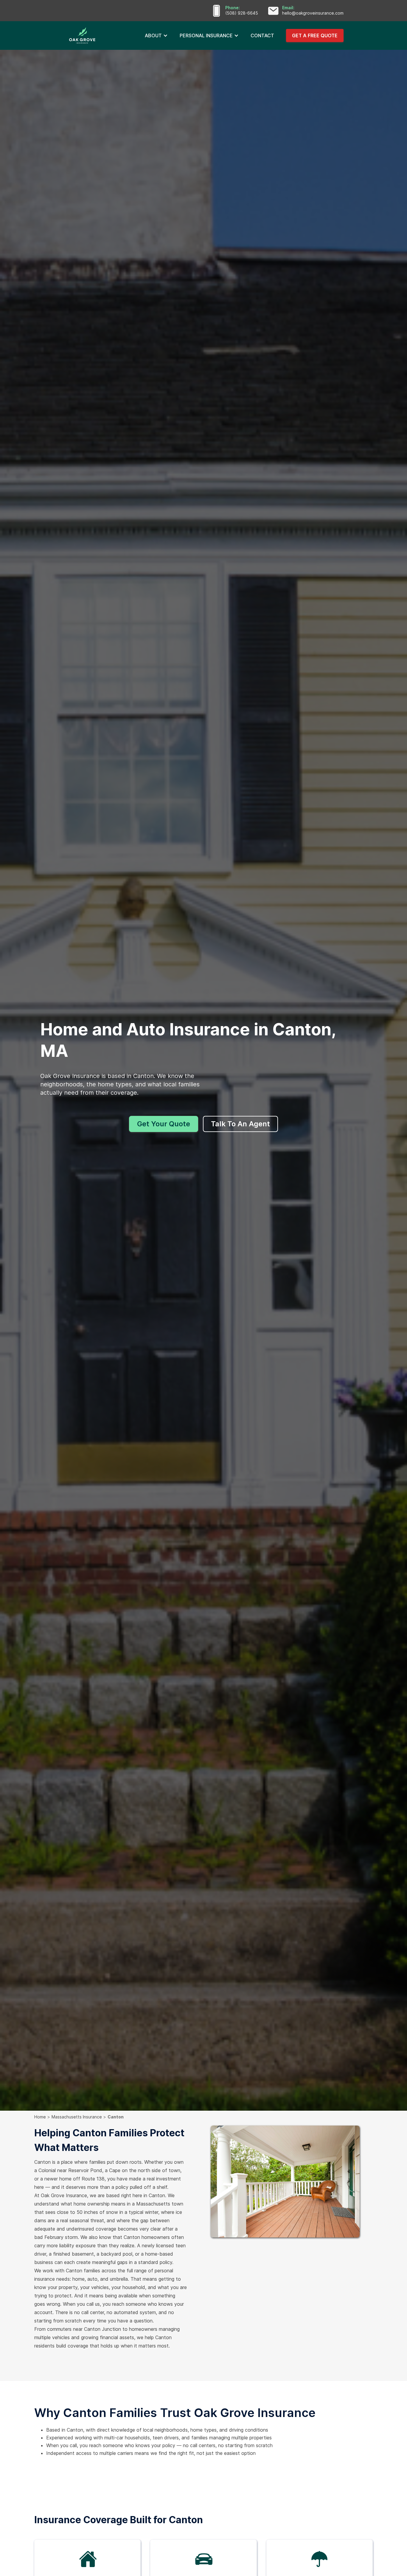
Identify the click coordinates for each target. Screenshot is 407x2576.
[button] (156, 35)
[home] (101, 35)
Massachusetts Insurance (77, 2117)
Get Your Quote (164, 1124)
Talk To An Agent (240, 1124)
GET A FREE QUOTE (315, 35)
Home (40, 2117)
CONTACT (262, 35)
